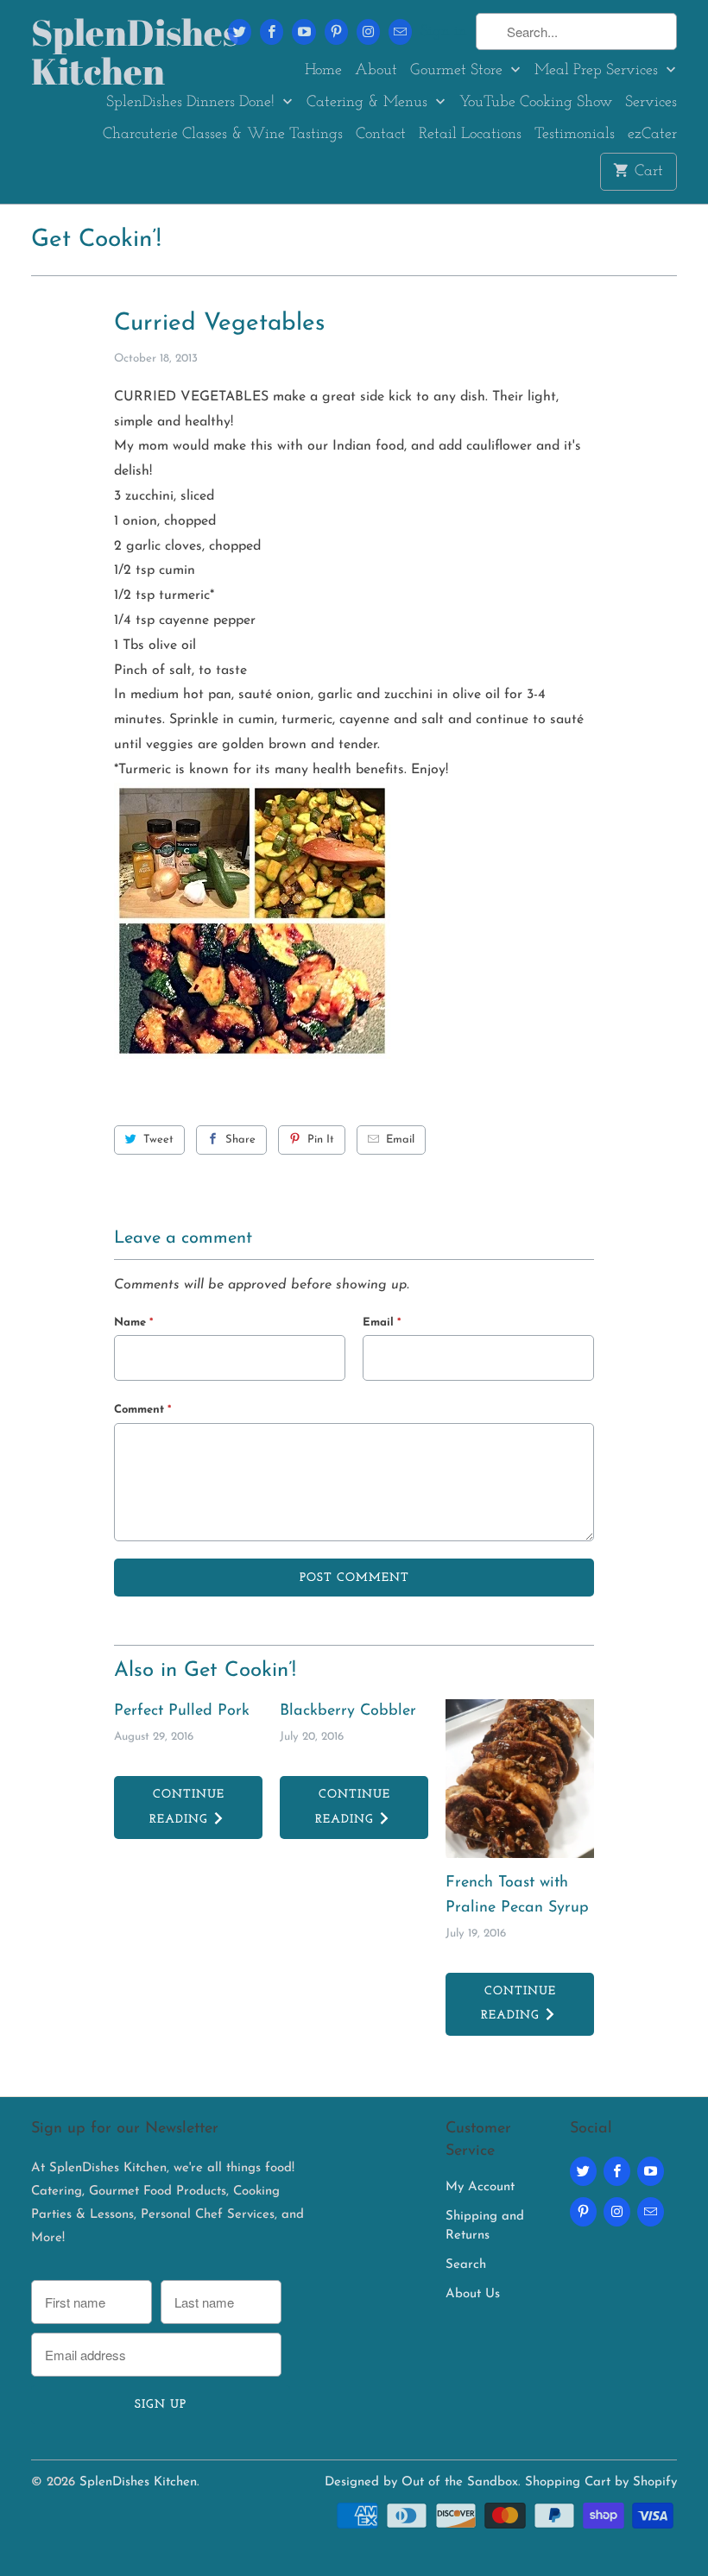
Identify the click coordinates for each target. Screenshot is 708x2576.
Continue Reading (186, 1807)
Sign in (444, 32)
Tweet (158, 1140)
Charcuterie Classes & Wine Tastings (223, 135)
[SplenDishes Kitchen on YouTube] (303, 32)
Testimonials (575, 135)
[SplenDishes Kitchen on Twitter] (240, 32)
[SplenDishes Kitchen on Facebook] (272, 32)
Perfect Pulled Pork (182, 1711)
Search (466, 2265)
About (376, 71)
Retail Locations (470, 135)
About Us (473, 2294)
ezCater (652, 135)
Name (133, 1323)
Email (400, 1140)
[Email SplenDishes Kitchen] (400, 32)
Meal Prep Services (598, 71)
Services (651, 103)
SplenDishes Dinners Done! (193, 103)
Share (240, 1140)
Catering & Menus (369, 103)
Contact (381, 135)
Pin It (321, 1140)
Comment (142, 1410)
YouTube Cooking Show (536, 103)
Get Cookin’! (96, 240)
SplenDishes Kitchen (105, 52)
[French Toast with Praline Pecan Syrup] (520, 1779)
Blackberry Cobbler (348, 1711)
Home (323, 71)
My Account (480, 2187)
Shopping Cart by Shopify (601, 2482)
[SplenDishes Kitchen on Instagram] (368, 32)
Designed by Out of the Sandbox (421, 2482)
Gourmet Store (458, 71)
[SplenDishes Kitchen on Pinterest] (336, 32)
